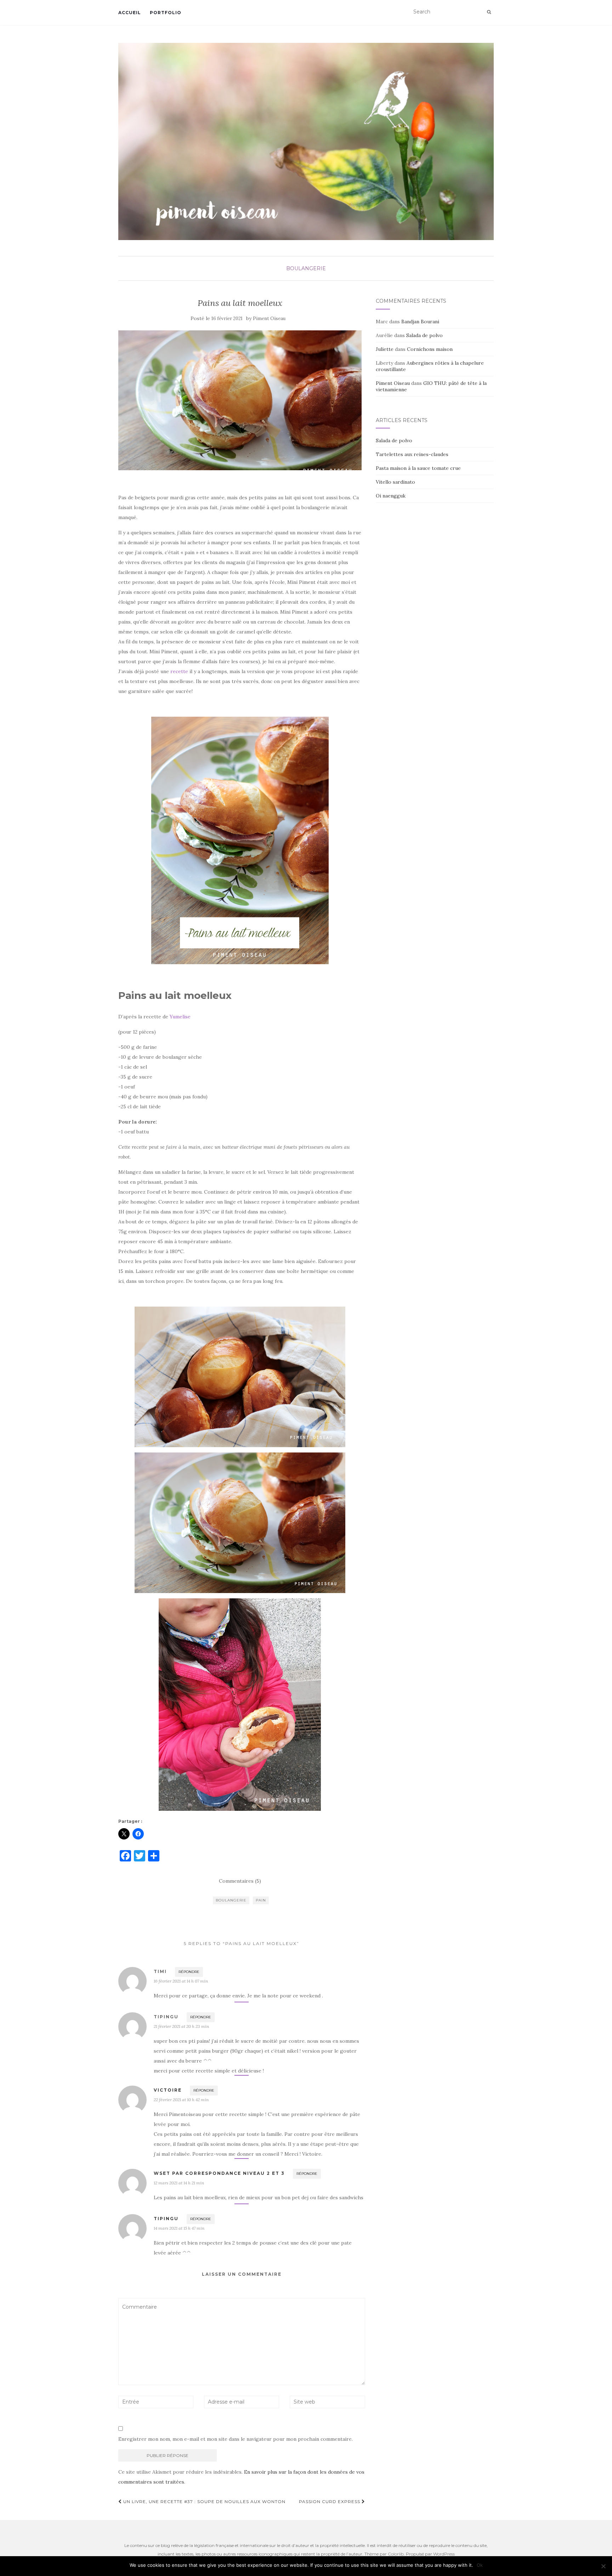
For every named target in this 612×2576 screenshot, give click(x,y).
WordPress (444, 2554)
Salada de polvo (424, 335)
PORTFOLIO (166, 13)
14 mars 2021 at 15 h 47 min (179, 2228)
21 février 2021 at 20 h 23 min (181, 2026)
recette (179, 671)
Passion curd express (330, 2501)
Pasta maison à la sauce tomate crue (418, 468)
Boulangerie (306, 268)
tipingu (166, 2219)
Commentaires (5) (240, 1881)
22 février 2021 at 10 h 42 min (181, 2100)
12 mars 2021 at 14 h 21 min (179, 2183)
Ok (480, 2565)
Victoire (168, 2090)
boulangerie (231, 1900)
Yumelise (180, 1017)
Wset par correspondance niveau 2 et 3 (219, 2173)
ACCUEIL (130, 13)
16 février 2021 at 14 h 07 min (181, 1981)
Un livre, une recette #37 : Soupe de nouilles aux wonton (204, 2501)
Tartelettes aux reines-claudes (412, 454)
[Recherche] (489, 12)
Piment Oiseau (269, 319)
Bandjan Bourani (420, 322)
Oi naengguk (391, 496)
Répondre (189, 1972)
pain (261, 1900)
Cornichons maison (430, 349)
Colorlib (396, 2554)
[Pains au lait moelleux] (240, 400)
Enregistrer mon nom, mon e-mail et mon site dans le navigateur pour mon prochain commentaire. (236, 2439)
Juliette (385, 349)
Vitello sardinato (395, 482)
